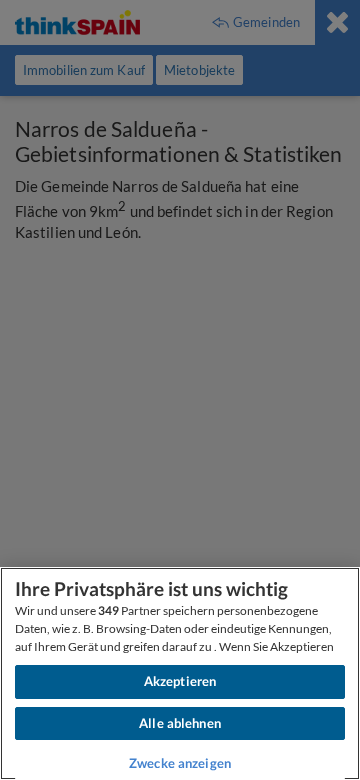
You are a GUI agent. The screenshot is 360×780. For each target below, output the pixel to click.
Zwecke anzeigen (180, 763)
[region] (180, 673)
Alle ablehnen (180, 723)
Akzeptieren (180, 681)
